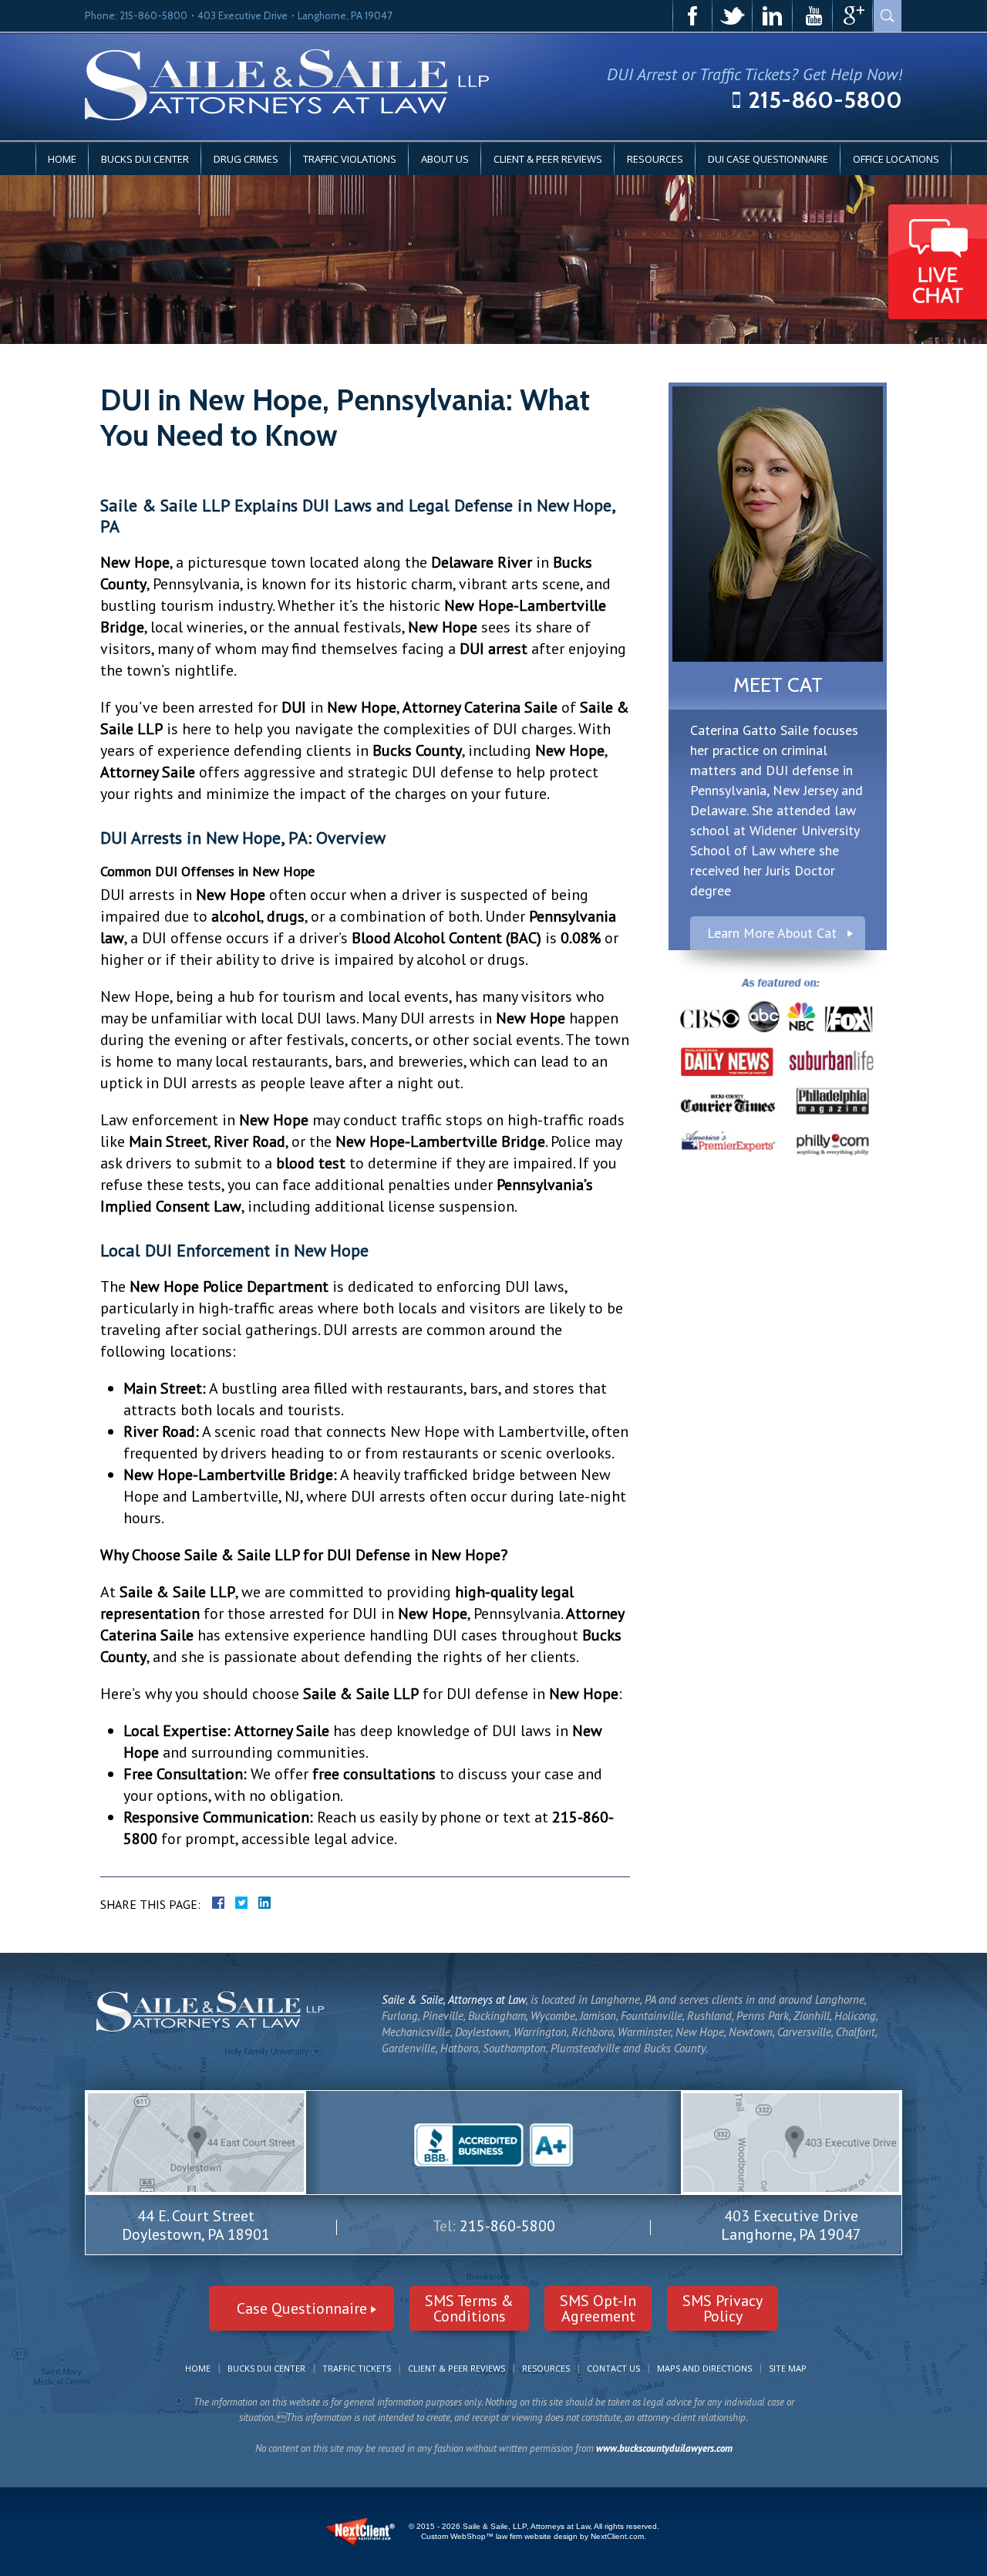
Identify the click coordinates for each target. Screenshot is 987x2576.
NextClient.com (617, 2536)
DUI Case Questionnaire (768, 159)
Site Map (788, 2368)
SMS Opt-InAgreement (598, 2308)
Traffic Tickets (357, 2368)
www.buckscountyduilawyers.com (664, 2448)
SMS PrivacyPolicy (723, 2308)
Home (62, 159)
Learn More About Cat (772, 933)
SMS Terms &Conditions (469, 2308)
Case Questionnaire (302, 2308)
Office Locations (896, 159)
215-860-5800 (825, 100)
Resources (655, 159)
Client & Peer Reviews (548, 159)
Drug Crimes (246, 159)
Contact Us (613, 2368)
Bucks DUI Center (145, 159)
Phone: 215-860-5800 (136, 15)
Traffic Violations (350, 159)
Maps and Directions (704, 2368)
